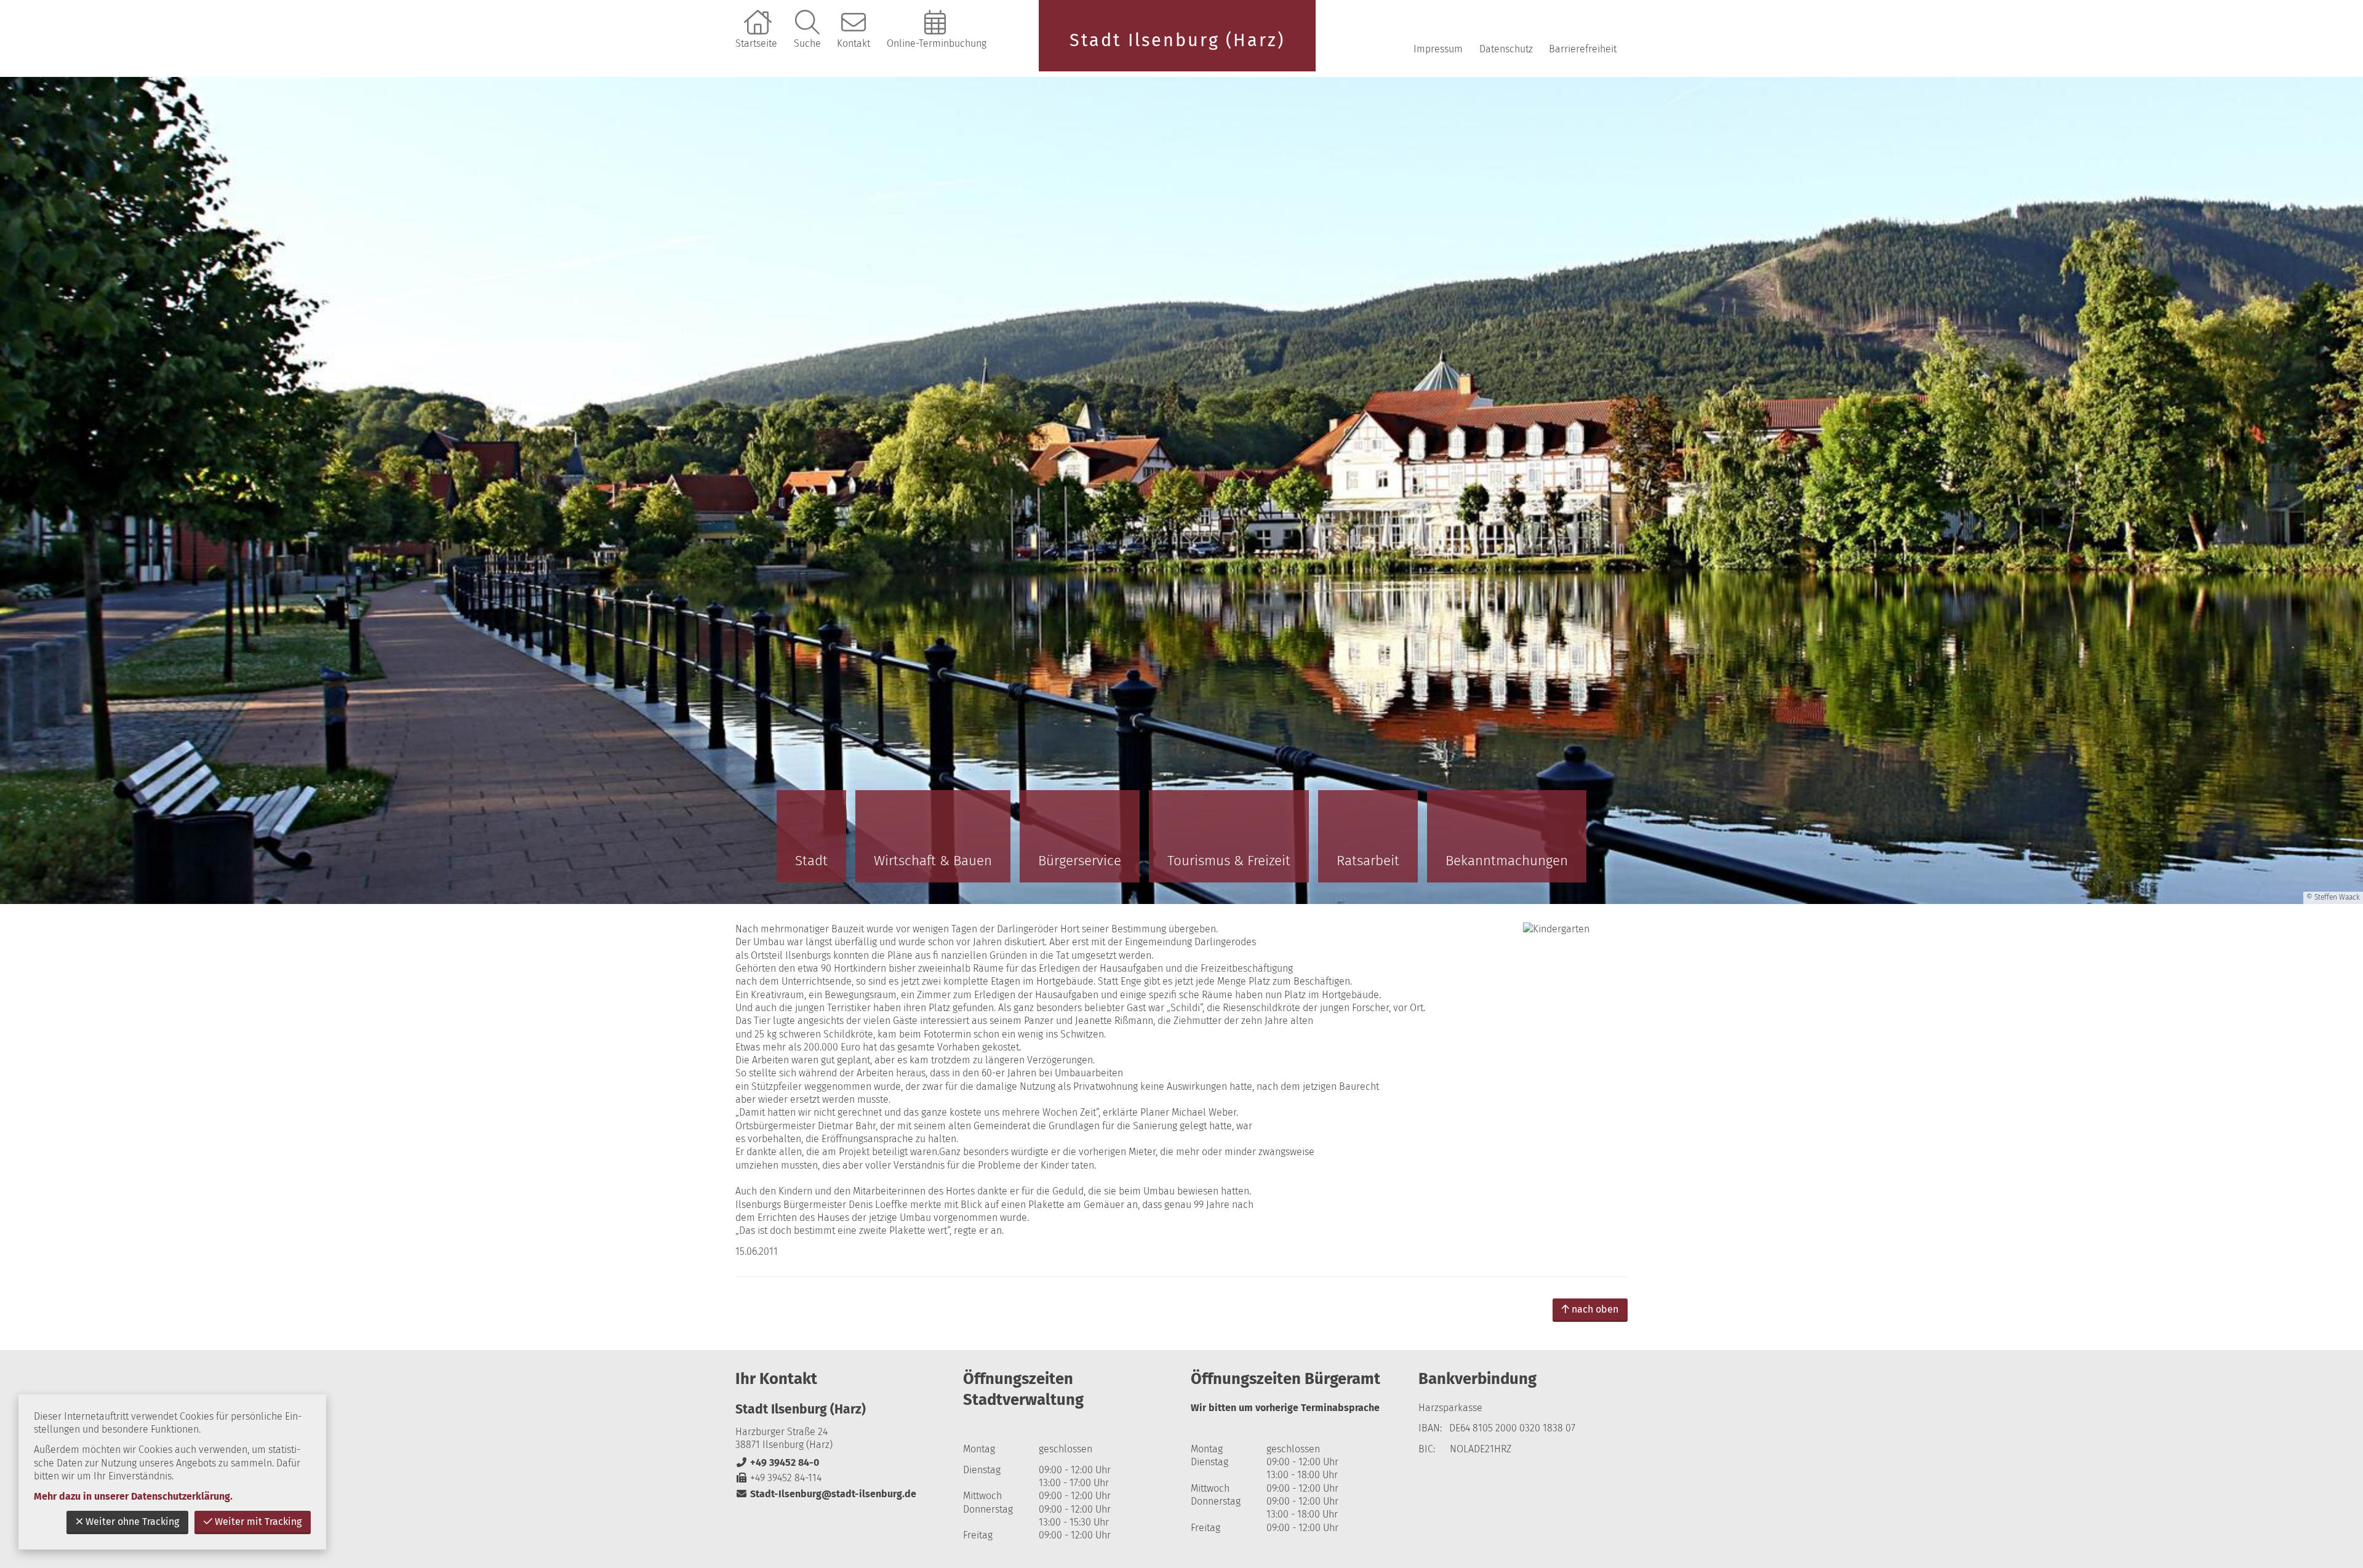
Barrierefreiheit (1583, 49)
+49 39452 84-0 (777, 1462)
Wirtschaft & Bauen (933, 861)
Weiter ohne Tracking (132, 1522)
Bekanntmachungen (1507, 861)
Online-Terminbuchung (937, 43)
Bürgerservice (1080, 861)
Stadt (811, 861)
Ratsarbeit (1368, 861)
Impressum (1438, 49)
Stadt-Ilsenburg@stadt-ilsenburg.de (826, 1494)
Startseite (756, 43)
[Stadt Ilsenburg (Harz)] (840, 1451)
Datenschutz (1506, 49)
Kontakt (854, 43)
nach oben (1595, 1309)
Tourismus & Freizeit (1229, 861)
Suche (807, 43)
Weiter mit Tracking (258, 1522)
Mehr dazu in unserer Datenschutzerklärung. (133, 1496)
